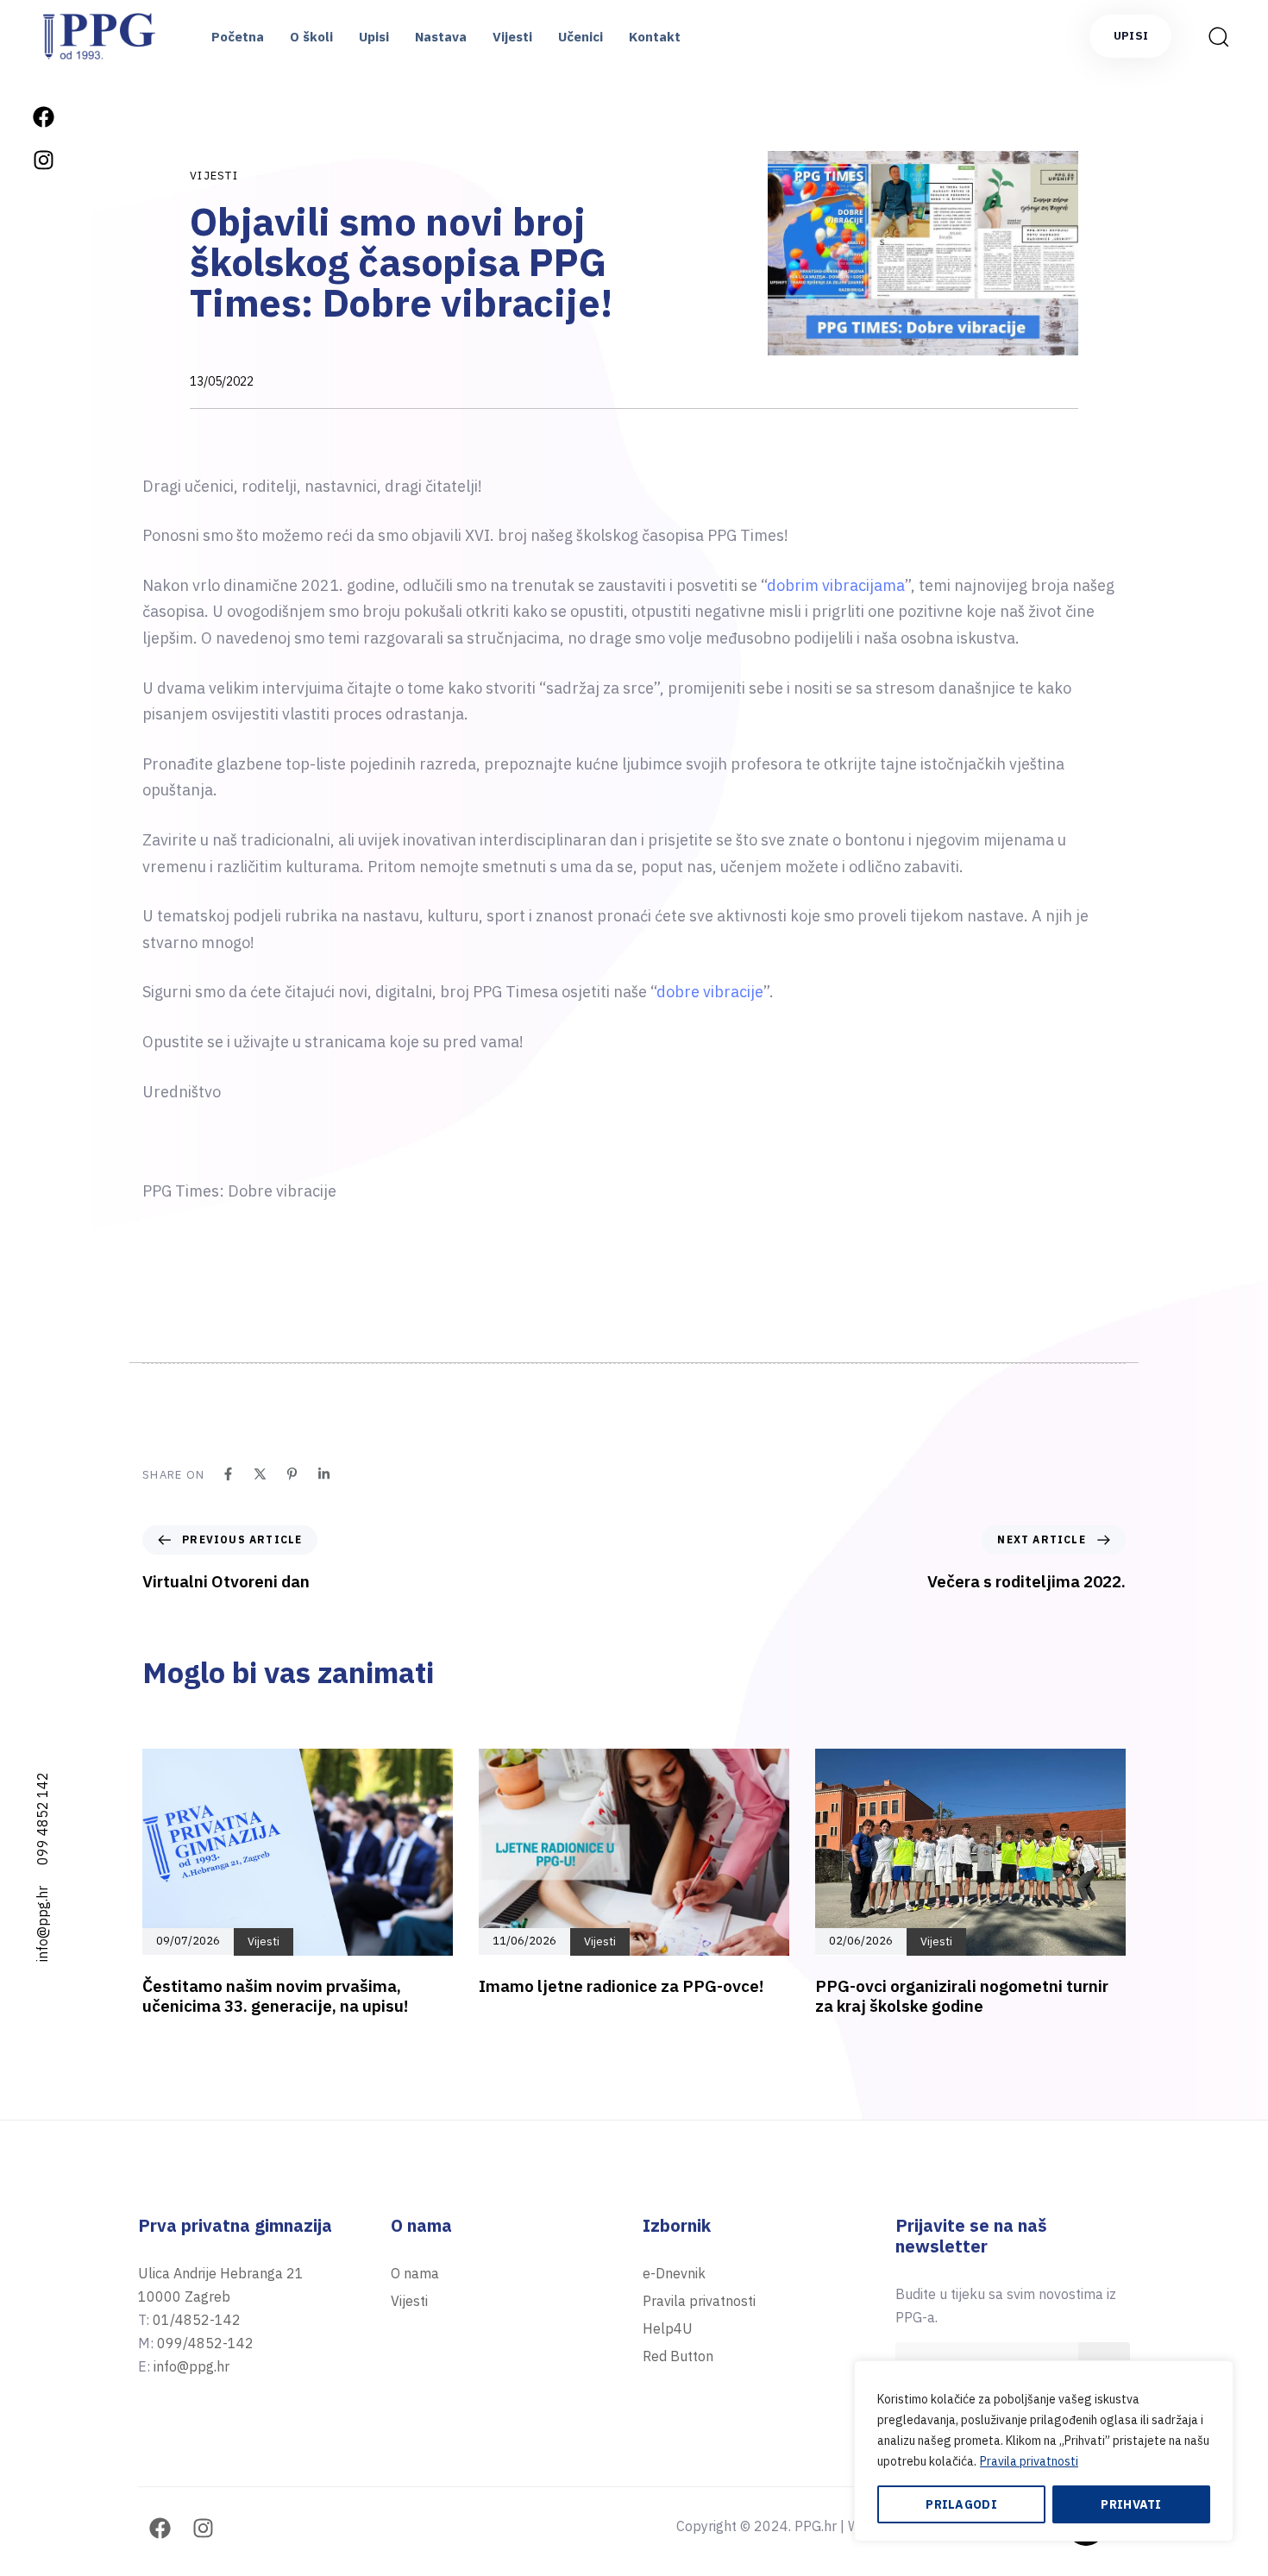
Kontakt (655, 37)
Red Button (678, 2356)
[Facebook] (43, 116)
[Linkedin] (324, 1474)
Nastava (441, 37)
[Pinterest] (292, 1474)
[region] (1044, 2451)
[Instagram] (43, 160)
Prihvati (1131, 2504)
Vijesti (512, 37)
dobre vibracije (710, 992)
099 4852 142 (42, 1819)
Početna (238, 37)
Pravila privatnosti (1029, 2461)
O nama (415, 2273)
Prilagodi (961, 2504)
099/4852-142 (205, 2343)
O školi (311, 37)
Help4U (668, 2328)
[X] (260, 1474)
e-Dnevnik (674, 2273)
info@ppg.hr (42, 1924)
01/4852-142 (197, 2320)
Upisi (374, 37)
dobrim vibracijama (836, 585)
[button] (1213, 36)
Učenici (581, 37)
